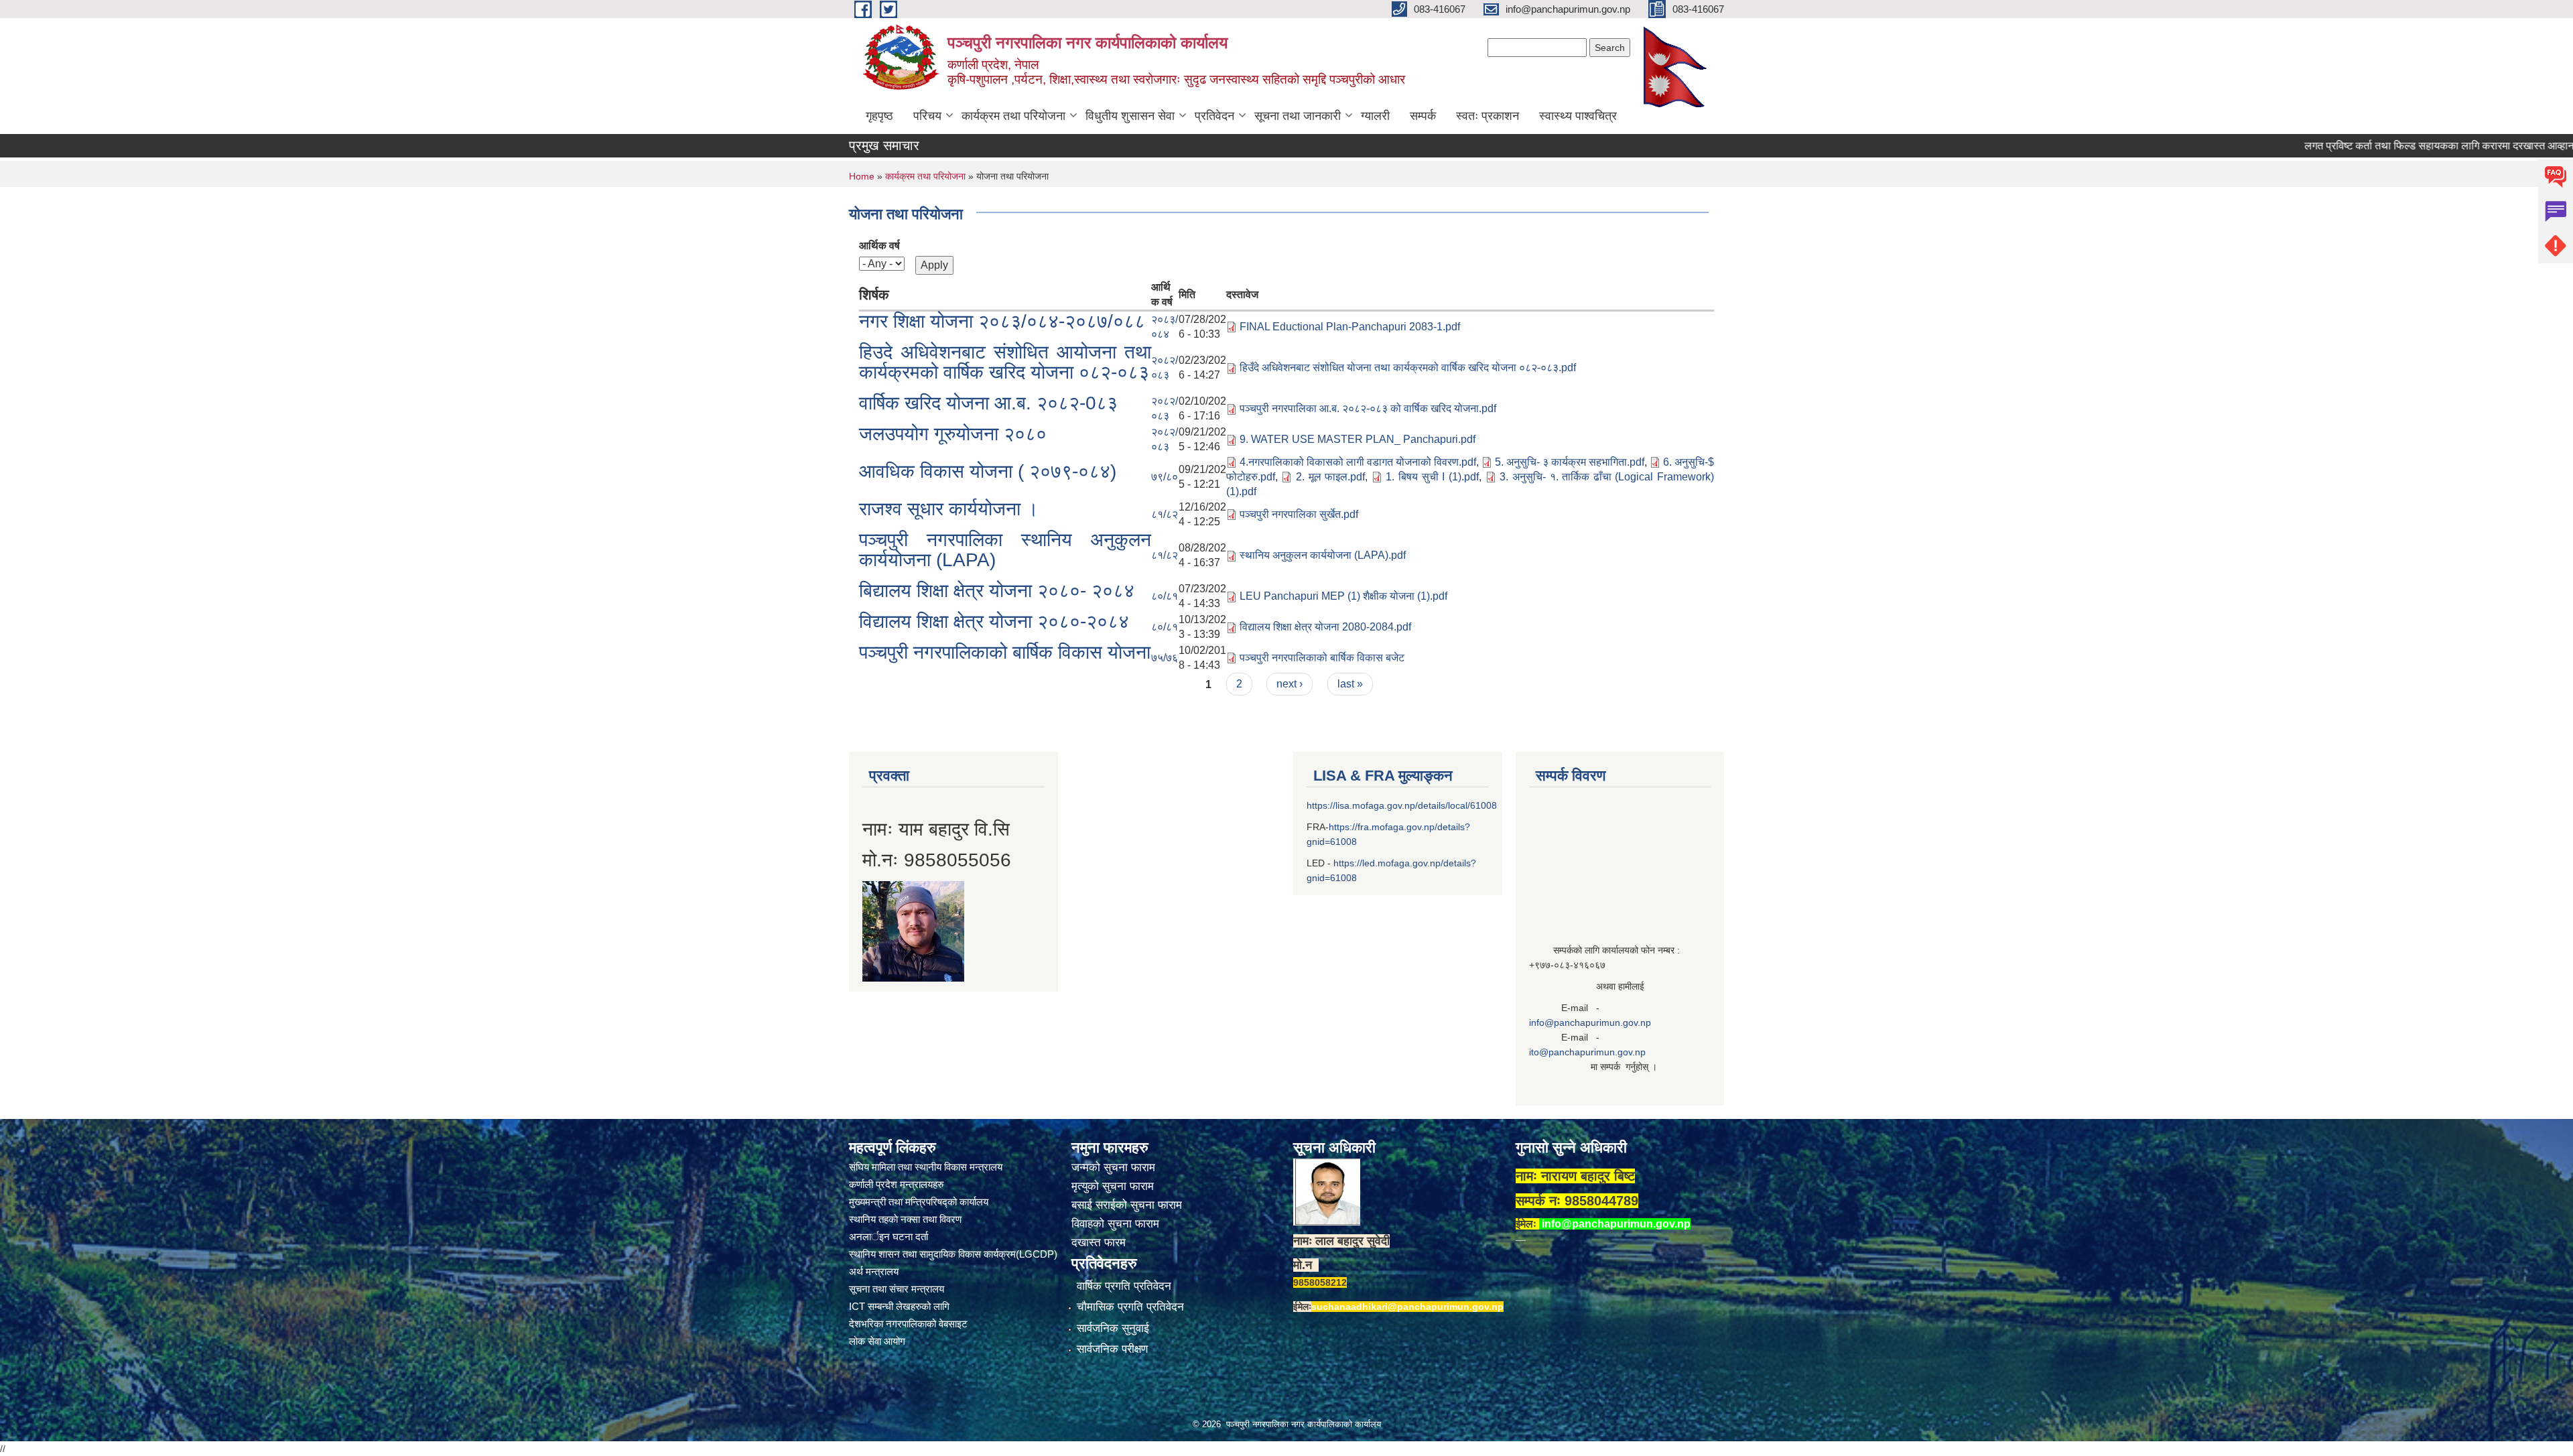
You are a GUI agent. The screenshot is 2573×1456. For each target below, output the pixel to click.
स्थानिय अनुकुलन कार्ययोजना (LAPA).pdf (1323, 555)
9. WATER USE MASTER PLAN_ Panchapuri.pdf (1358, 439)
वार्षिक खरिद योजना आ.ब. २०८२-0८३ (988, 403)
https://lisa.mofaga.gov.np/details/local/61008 (1402, 805)
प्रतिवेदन (1214, 116)
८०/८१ (1165, 596)
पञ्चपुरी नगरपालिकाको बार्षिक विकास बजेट (1322, 658)
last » (1350, 684)
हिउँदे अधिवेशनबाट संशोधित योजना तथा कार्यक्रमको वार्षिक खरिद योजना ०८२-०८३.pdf (1408, 368)
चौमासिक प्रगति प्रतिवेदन (1130, 1307)
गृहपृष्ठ (879, 116)
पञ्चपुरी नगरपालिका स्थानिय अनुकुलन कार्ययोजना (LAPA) (1005, 550)
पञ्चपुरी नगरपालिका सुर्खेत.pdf (1299, 514)
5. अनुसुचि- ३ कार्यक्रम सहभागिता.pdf (1570, 462)
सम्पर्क (1423, 116)
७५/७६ (1165, 658)
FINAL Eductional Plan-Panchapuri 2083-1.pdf (1350, 327)
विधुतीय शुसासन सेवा (1130, 116)
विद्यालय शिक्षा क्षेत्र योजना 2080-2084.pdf (1325, 627)
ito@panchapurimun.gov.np (1587, 1052)
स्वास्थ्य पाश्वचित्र (1578, 116)
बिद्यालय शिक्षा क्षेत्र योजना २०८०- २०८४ (997, 591)
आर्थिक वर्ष (879, 246)
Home (862, 176)
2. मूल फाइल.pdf (1330, 477)
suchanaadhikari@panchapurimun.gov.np (1407, 1307)
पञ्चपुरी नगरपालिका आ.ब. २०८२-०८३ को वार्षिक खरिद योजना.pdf (1368, 408)
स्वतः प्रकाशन (1488, 116)
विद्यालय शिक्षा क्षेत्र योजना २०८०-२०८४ (994, 621)
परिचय (927, 116)
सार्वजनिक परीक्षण (1112, 1349)
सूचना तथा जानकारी (1298, 116)
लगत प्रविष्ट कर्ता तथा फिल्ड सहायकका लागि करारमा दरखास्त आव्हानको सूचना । (2388, 146)
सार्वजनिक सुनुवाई (1113, 1328)
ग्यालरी (1375, 116)
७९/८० (1165, 477)
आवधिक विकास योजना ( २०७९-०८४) (988, 471)
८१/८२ (1165, 514)
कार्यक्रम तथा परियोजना (1013, 116)
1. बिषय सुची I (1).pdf (1432, 477)
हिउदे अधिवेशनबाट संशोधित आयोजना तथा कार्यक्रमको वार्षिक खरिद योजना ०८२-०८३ (1005, 362)
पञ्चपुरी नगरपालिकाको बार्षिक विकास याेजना (1005, 652)
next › (1290, 684)
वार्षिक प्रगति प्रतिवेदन (1124, 1286)
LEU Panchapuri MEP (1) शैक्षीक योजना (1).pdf (1343, 596)
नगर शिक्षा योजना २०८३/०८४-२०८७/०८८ (1002, 321)
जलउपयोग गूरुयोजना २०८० (953, 434)
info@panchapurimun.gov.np (1590, 1022)
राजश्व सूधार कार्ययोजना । (949, 509)
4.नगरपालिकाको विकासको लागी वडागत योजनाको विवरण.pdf (1358, 462)
